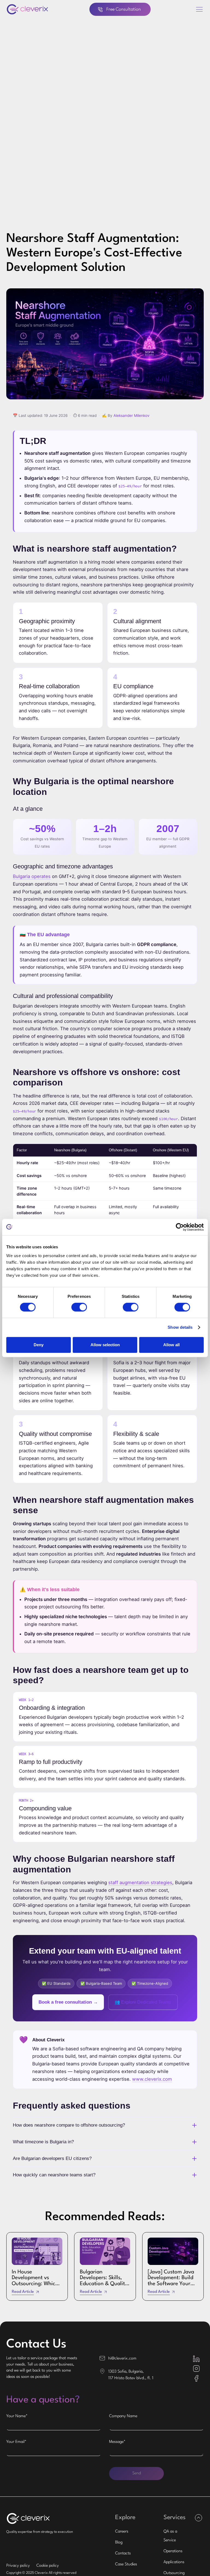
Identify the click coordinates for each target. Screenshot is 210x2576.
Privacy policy (18, 2566)
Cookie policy (48, 2566)
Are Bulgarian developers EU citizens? (52, 2158)
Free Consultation (124, 9)
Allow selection (105, 1345)
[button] (199, 9)
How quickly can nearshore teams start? (54, 2175)
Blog (119, 2543)
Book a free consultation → (68, 2002)
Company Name (123, 2416)
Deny (39, 1345)
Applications (174, 2562)
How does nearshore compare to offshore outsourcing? (69, 2125)
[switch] (79, 1307)
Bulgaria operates (32, 876)
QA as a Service (170, 2536)
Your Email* (16, 2442)
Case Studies (126, 2564)
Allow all (171, 1345)
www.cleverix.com (152, 2079)
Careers (122, 2532)
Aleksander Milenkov (132, 415)
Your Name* (17, 2416)
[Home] (27, 9)
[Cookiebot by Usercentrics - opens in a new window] (180, 1227)
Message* (117, 2442)
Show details (180, 1327)
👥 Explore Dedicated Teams (143, 2002)
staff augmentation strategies (140, 1883)
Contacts (123, 2553)
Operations (173, 2551)
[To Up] (198, 2518)
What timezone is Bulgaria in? (43, 2142)
